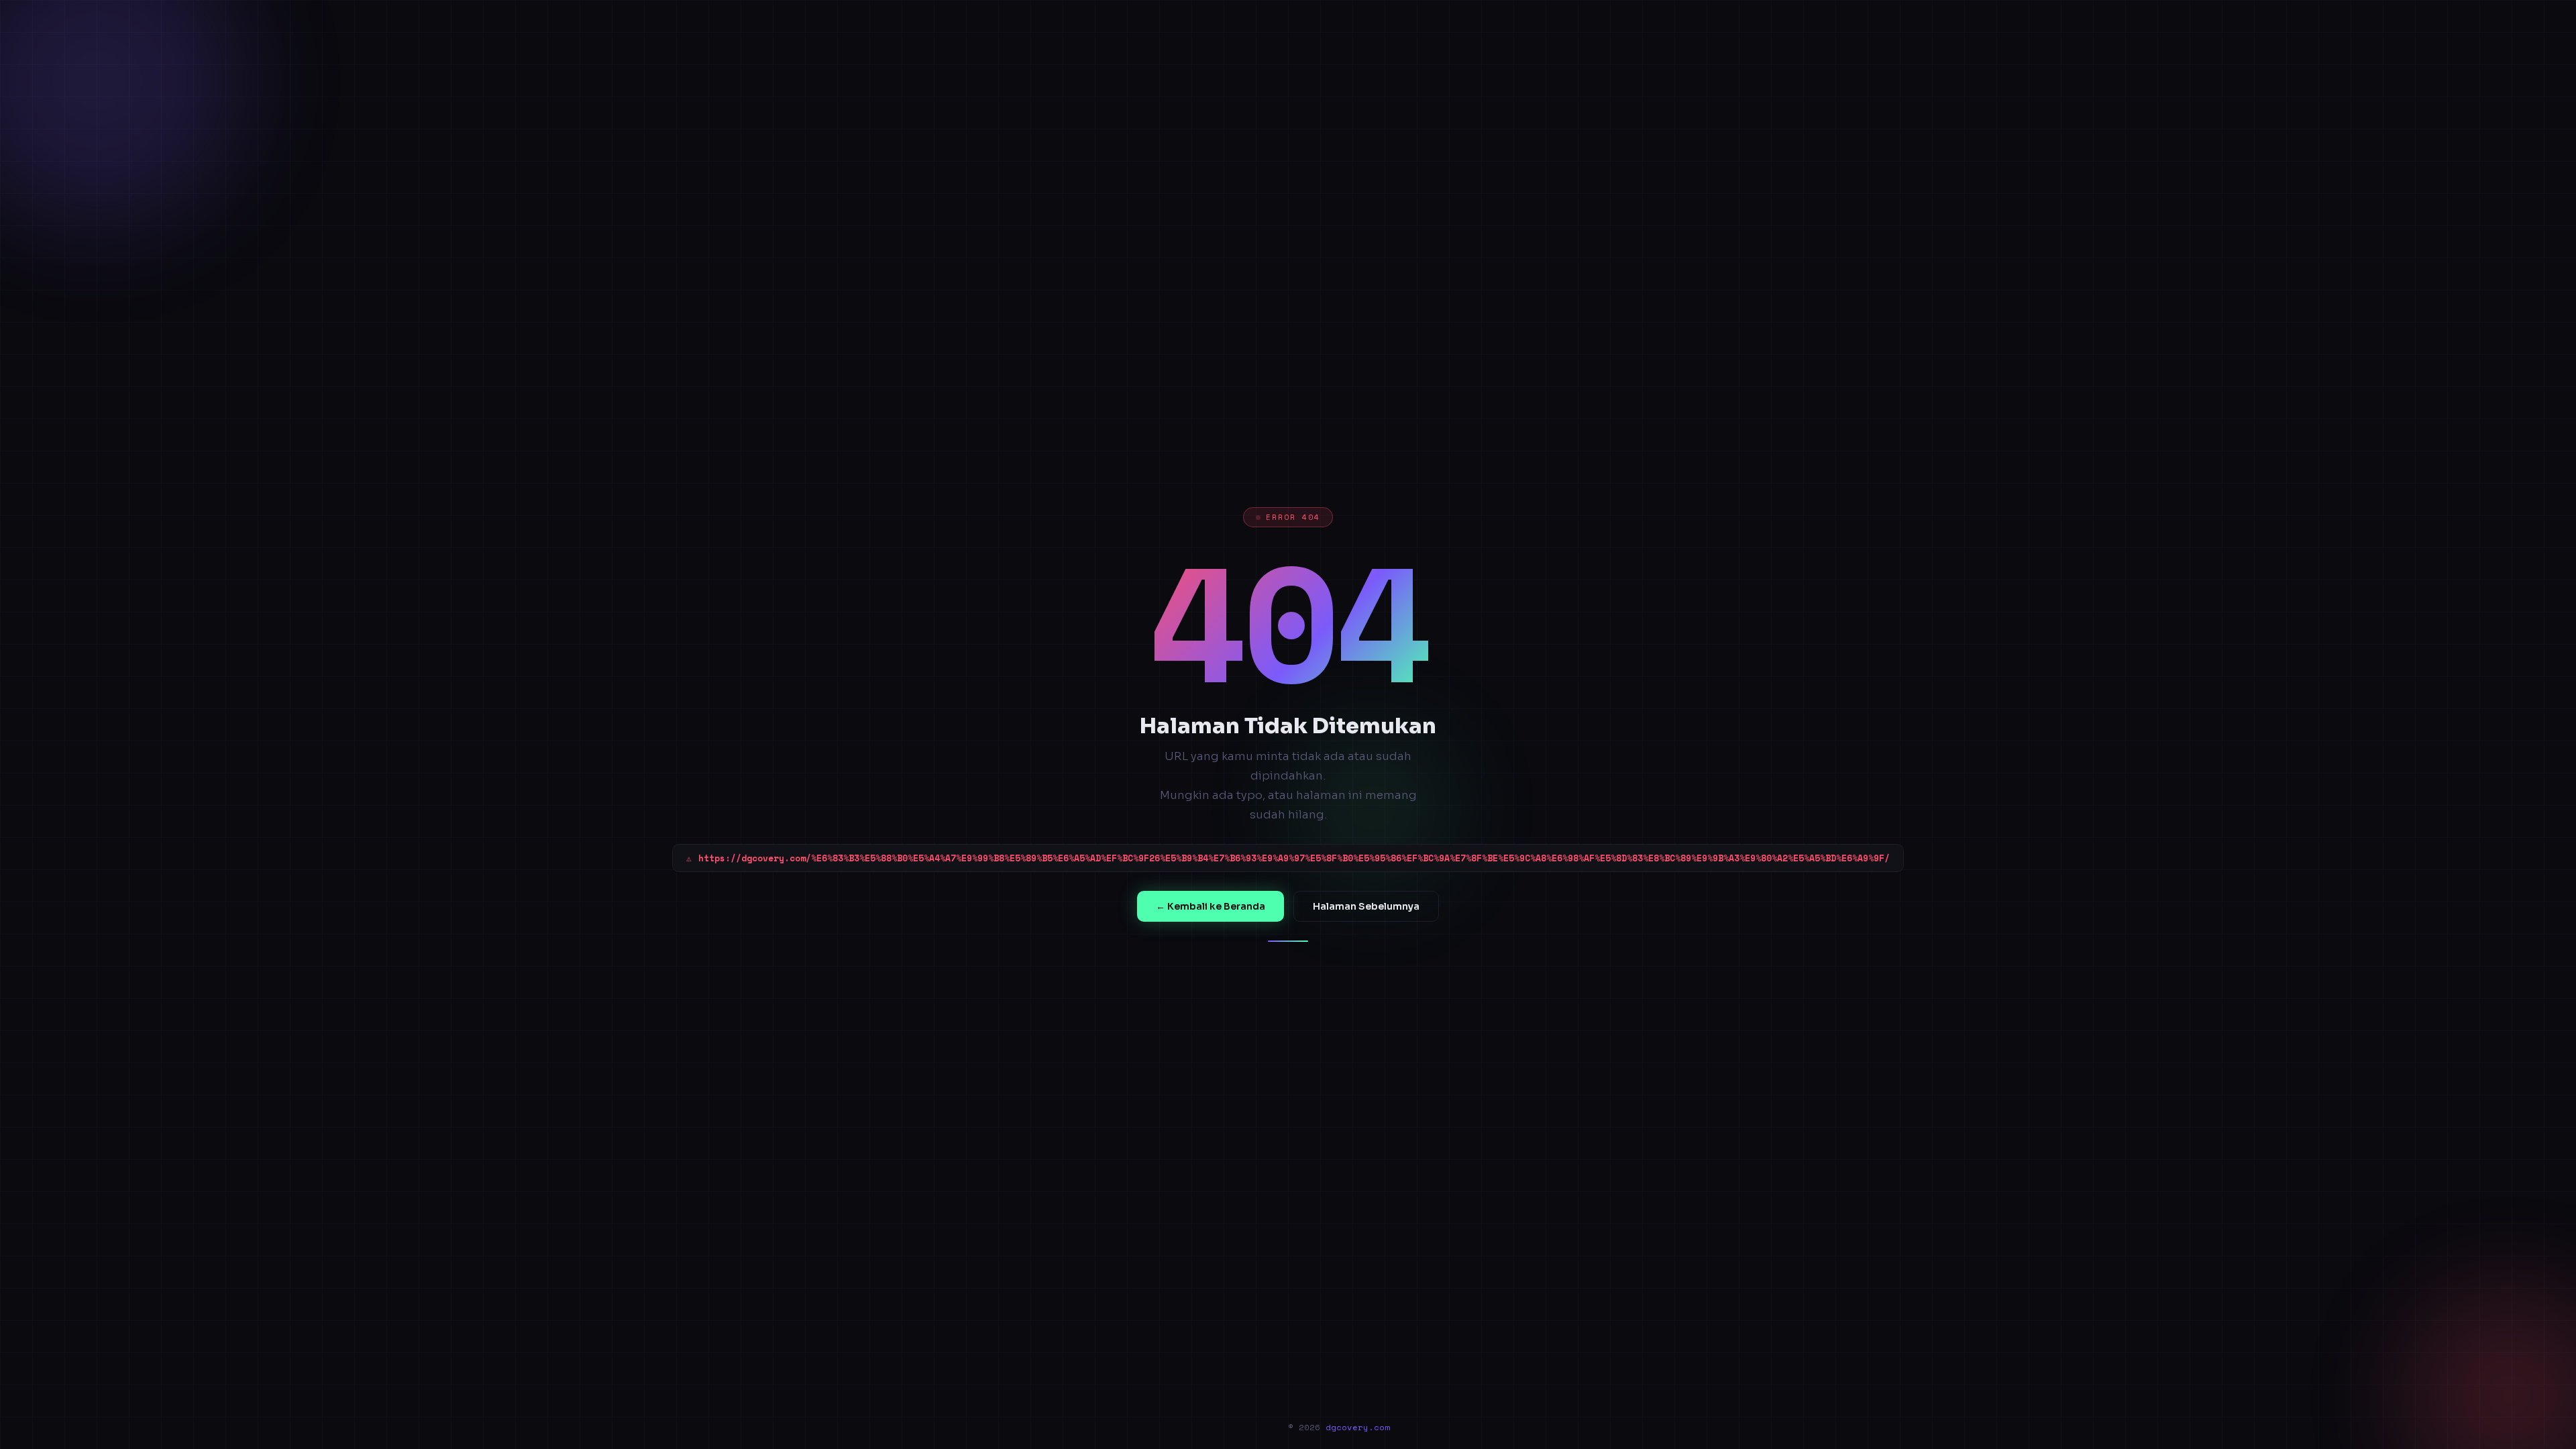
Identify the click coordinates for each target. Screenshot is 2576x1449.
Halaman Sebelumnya (1366, 906)
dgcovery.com (1358, 1427)
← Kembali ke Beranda (1211, 906)
